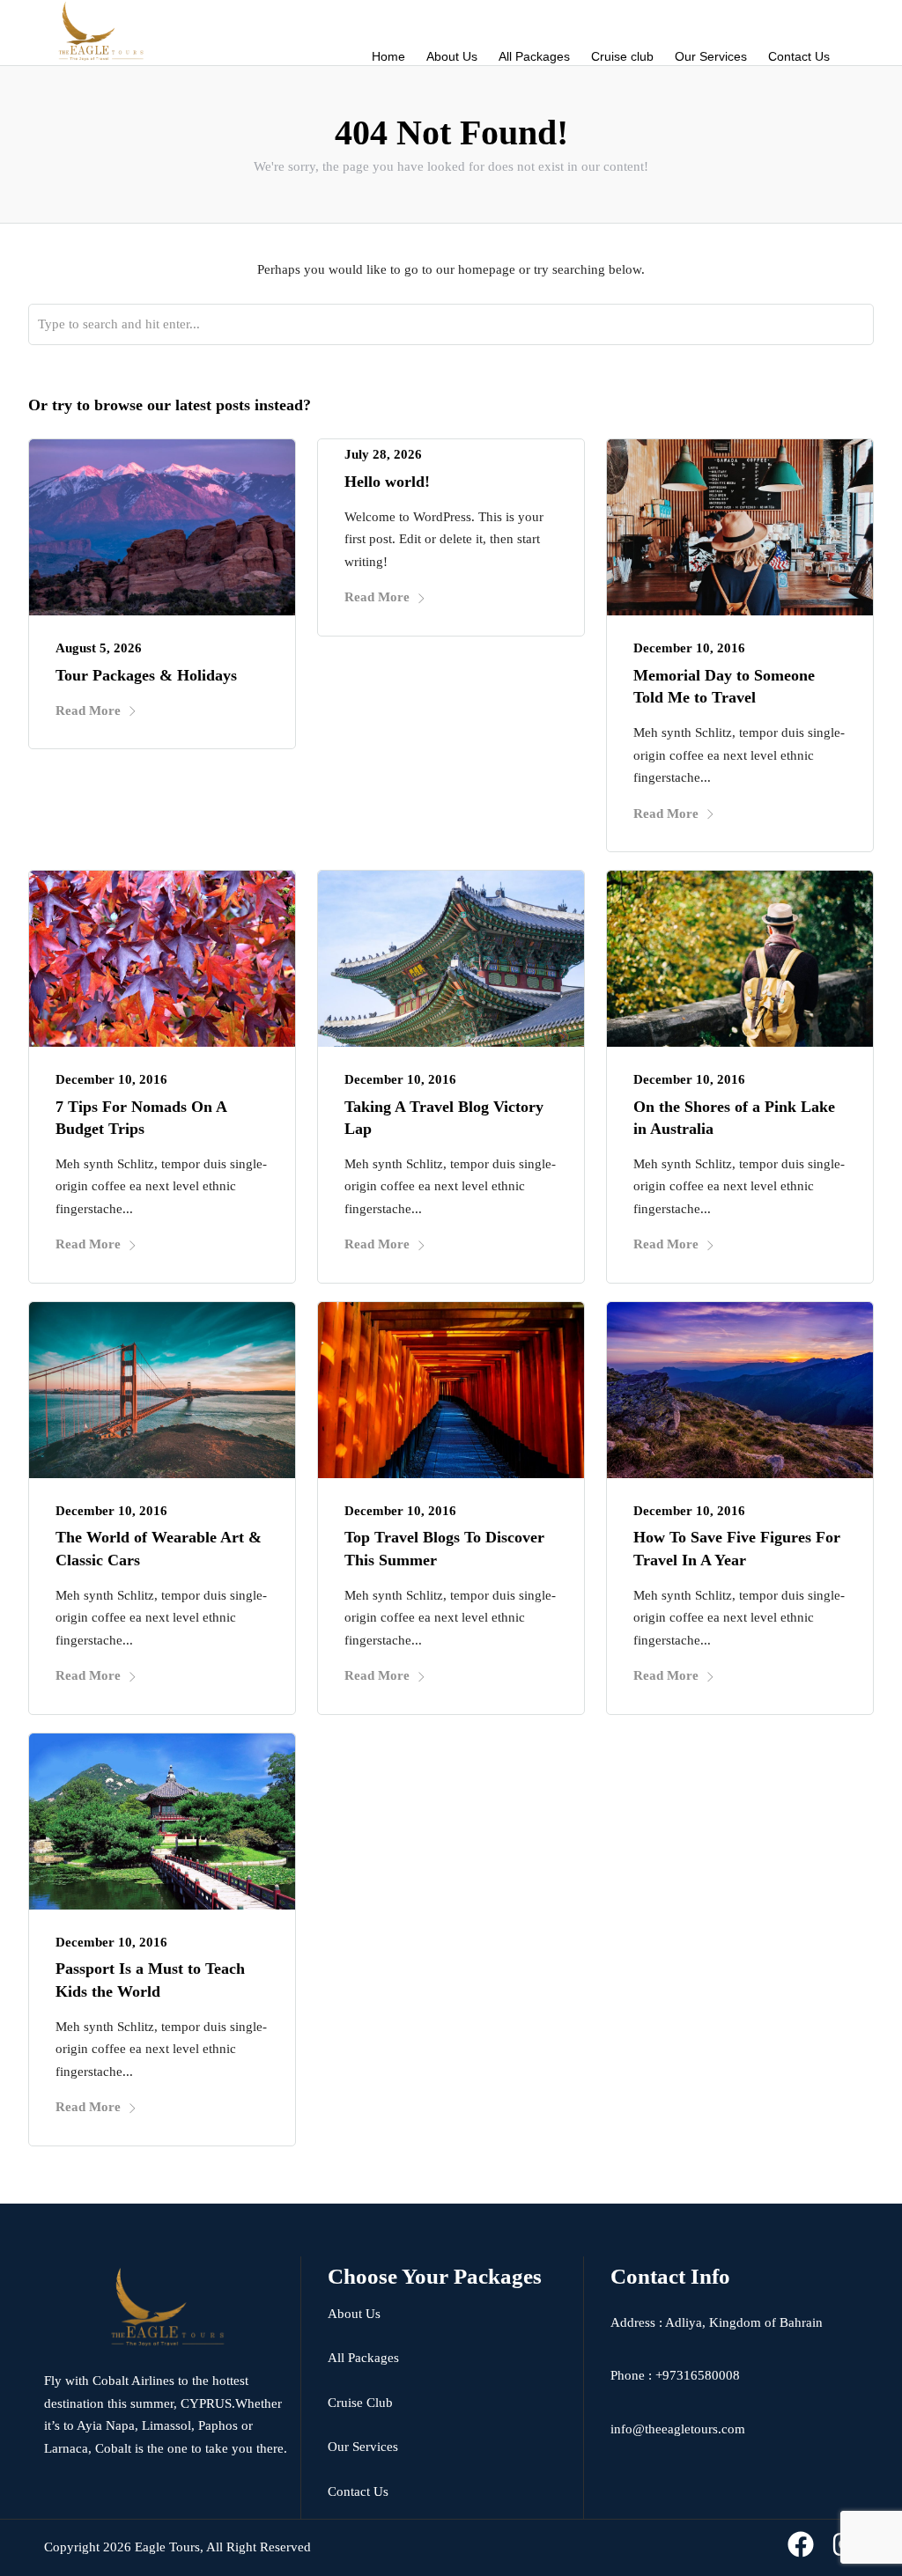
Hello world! (387, 482)
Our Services (711, 56)
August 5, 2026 (99, 648)
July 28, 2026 (383, 454)
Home (388, 56)
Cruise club (622, 56)
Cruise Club (360, 2403)
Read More (88, 710)
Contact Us (799, 56)
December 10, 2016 (689, 648)
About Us (452, 56)
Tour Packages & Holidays (146, 675)
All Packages (534, 56)
